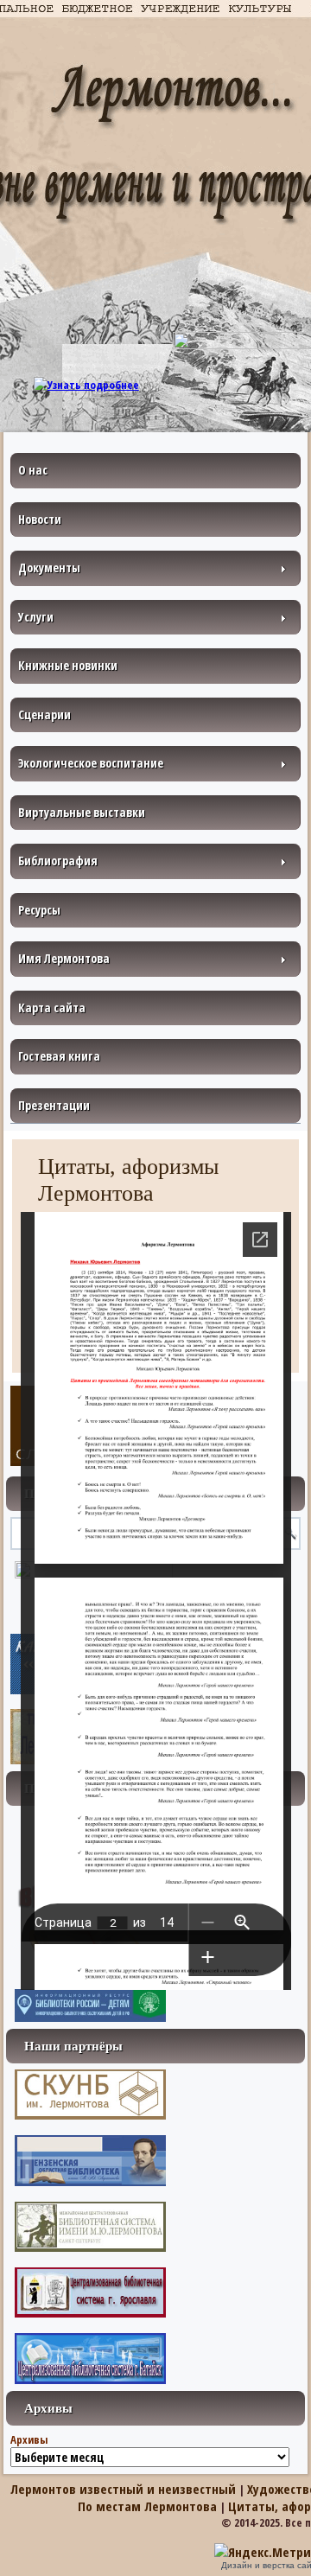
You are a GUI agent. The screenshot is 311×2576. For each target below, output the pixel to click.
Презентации (54, 1105)
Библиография (58, 861)
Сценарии (44, 714)
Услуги (36, 617)
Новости (40, 519)
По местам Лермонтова (147, 2506)
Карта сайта (52, 1007)
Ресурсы (39, 910)
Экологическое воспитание (91, 763)
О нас (33, 470)
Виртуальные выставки (82, 812)
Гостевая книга (59, 1056)
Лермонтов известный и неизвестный (123, 2489)
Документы (49, 567)
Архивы (29, 2439)
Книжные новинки (68, 665)
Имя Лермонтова (64, 958)
